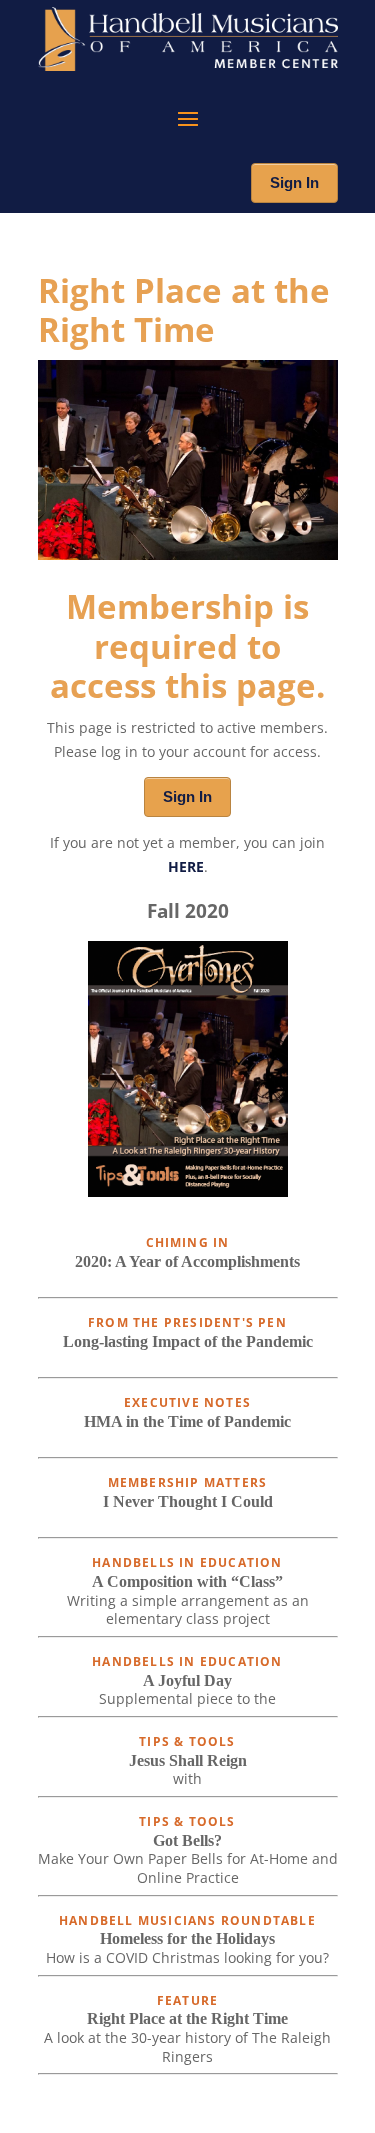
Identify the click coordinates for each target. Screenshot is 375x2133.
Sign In (294, 182)
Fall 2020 (188, 910)
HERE (186, 866)
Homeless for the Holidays (187, 1938)
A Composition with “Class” (187, 1581)
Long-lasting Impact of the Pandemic (188, 1341)
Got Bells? (187, 1840)
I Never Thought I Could (188, 1501)
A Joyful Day (187, 1680)
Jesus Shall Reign (188, 1760)
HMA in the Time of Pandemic (187, 1421)
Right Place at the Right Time (187, 2018)
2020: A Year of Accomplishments (187, 1261)
